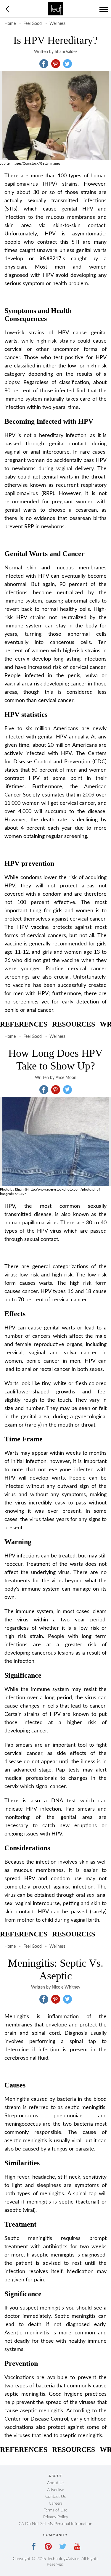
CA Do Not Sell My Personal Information (55, 2524)
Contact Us (55, 2497)
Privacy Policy (56, 2517)
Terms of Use (55, 2510)
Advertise (55, 2490)
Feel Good (33, 24)
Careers (56, 2503)
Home (10, 24)
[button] (44, 64)
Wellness (57, 24)
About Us (56, 2483)
